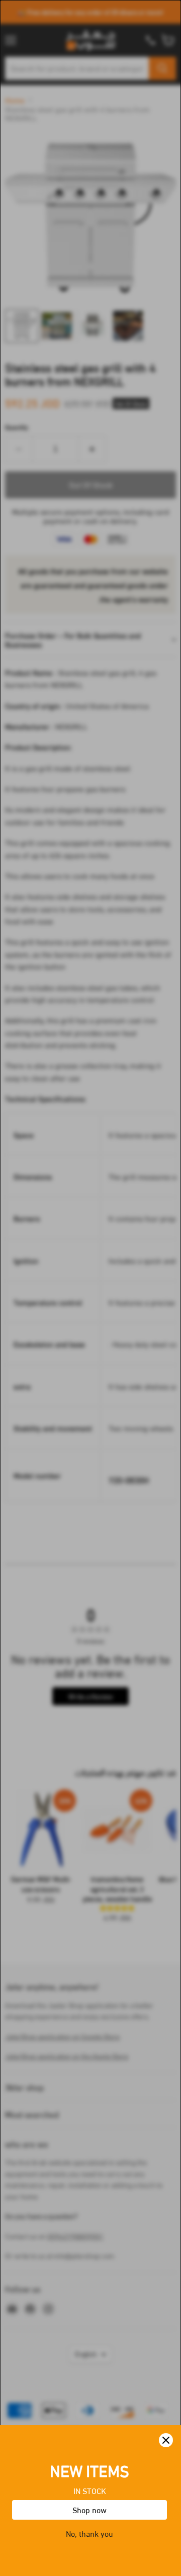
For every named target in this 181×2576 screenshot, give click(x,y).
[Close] (166, 2440)
